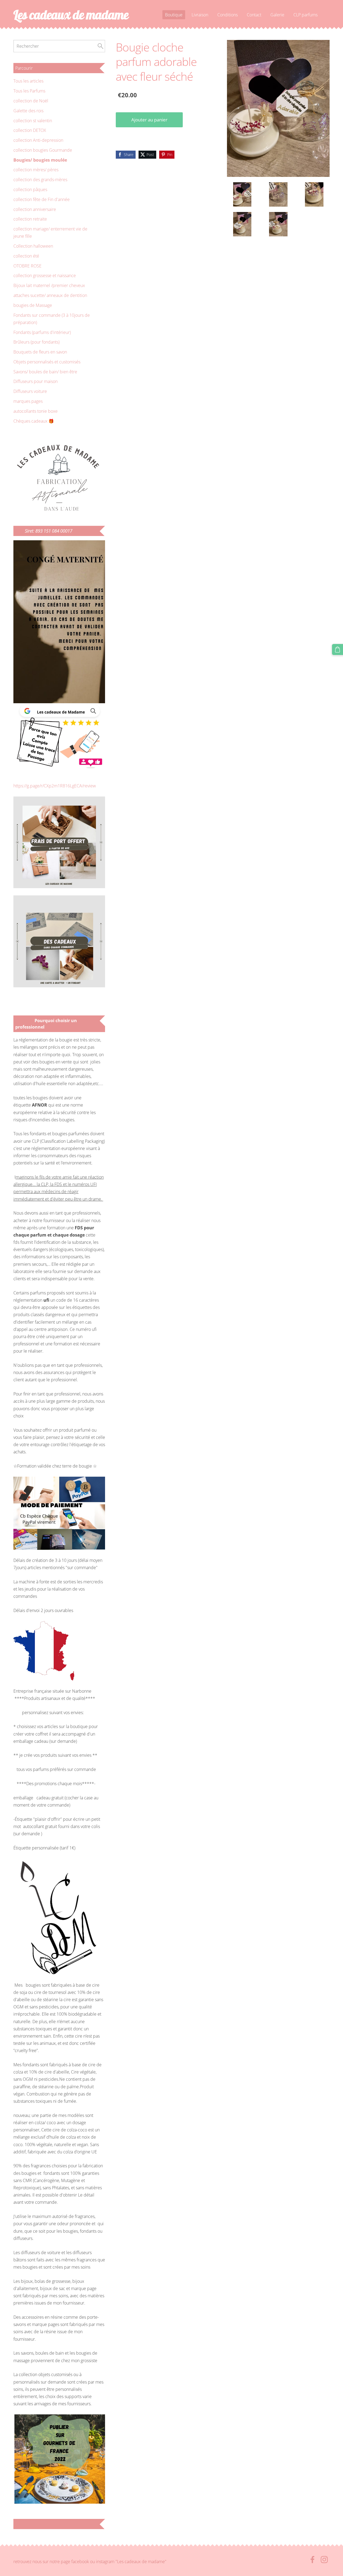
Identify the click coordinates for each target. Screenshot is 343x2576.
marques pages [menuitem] (28, 401)
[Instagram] (324, 2560)
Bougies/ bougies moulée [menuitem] (40, 160)
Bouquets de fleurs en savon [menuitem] (40, 352)
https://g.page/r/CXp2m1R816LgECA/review (55, 786)
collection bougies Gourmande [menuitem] (43, 150)
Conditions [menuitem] (228, 15)
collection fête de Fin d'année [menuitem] (42, 199)
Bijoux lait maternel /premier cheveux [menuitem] (49, 285)
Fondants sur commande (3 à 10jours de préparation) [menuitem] (52, 319)
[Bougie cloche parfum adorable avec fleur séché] (242, 194)
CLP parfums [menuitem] (305, 15)
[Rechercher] (100, 46)
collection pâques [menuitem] (30, 189)
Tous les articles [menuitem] (28, 81)
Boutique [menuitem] (174, 15)
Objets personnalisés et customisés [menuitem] (47, 362)
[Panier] (338, 649)
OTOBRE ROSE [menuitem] (27, 266)
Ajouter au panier (149, 120)
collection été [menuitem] (26, 256)
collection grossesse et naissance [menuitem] (45, 276)
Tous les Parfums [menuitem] (29, 91)
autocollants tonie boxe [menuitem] (36, 411)
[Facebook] (312, 2560)
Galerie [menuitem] (277, 15)
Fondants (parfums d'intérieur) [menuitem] (42, 332)
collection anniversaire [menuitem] (35, 209)
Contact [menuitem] (254, 15)
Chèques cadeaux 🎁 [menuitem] (34, 421)
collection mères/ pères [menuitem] (36, 170)
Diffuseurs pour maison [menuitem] (36, 381)
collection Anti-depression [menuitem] (38, 140)
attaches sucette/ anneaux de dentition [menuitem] (50, 295)
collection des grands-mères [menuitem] (40, 180)
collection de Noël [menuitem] (31, 101)
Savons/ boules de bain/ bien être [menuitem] (45, 372)
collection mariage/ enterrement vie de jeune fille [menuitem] (50, 232)
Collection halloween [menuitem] (33, 246)
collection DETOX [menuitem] (30, 130)
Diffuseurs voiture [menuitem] (30, 391)
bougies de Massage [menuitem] (33, 305)
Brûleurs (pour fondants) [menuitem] (36, 342)
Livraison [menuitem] (200, 15)
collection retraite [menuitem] (30, 219)
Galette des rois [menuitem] (28, 111)
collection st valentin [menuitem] (33, 121)
